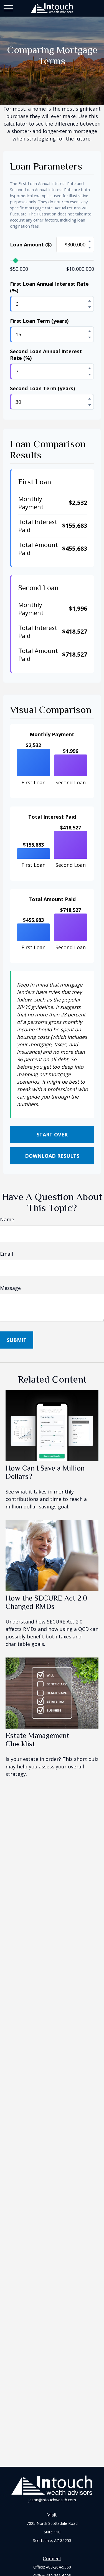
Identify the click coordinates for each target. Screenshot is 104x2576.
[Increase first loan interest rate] (90, 301)
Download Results (52, 1156)
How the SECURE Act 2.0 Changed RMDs (46, 1602)
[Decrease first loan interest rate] (90, 307)
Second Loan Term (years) (42, 388)
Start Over (52, 1135)
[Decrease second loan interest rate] (90, 374)
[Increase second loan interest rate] (90, 368)
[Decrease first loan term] (90, 337)
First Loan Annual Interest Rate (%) (49, 287)
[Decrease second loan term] (90, 405)
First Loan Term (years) (39, 321)
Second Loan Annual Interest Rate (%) (46, 355)
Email (7, 1254)
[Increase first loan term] (90, 331)
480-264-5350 (59, 2567)
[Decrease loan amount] (90, 248)
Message (10, 1288)
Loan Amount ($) (31, 244)
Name (7, 1219)
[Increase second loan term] (90, 399)
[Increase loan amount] (90, 241)
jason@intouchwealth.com (52, 2500)
